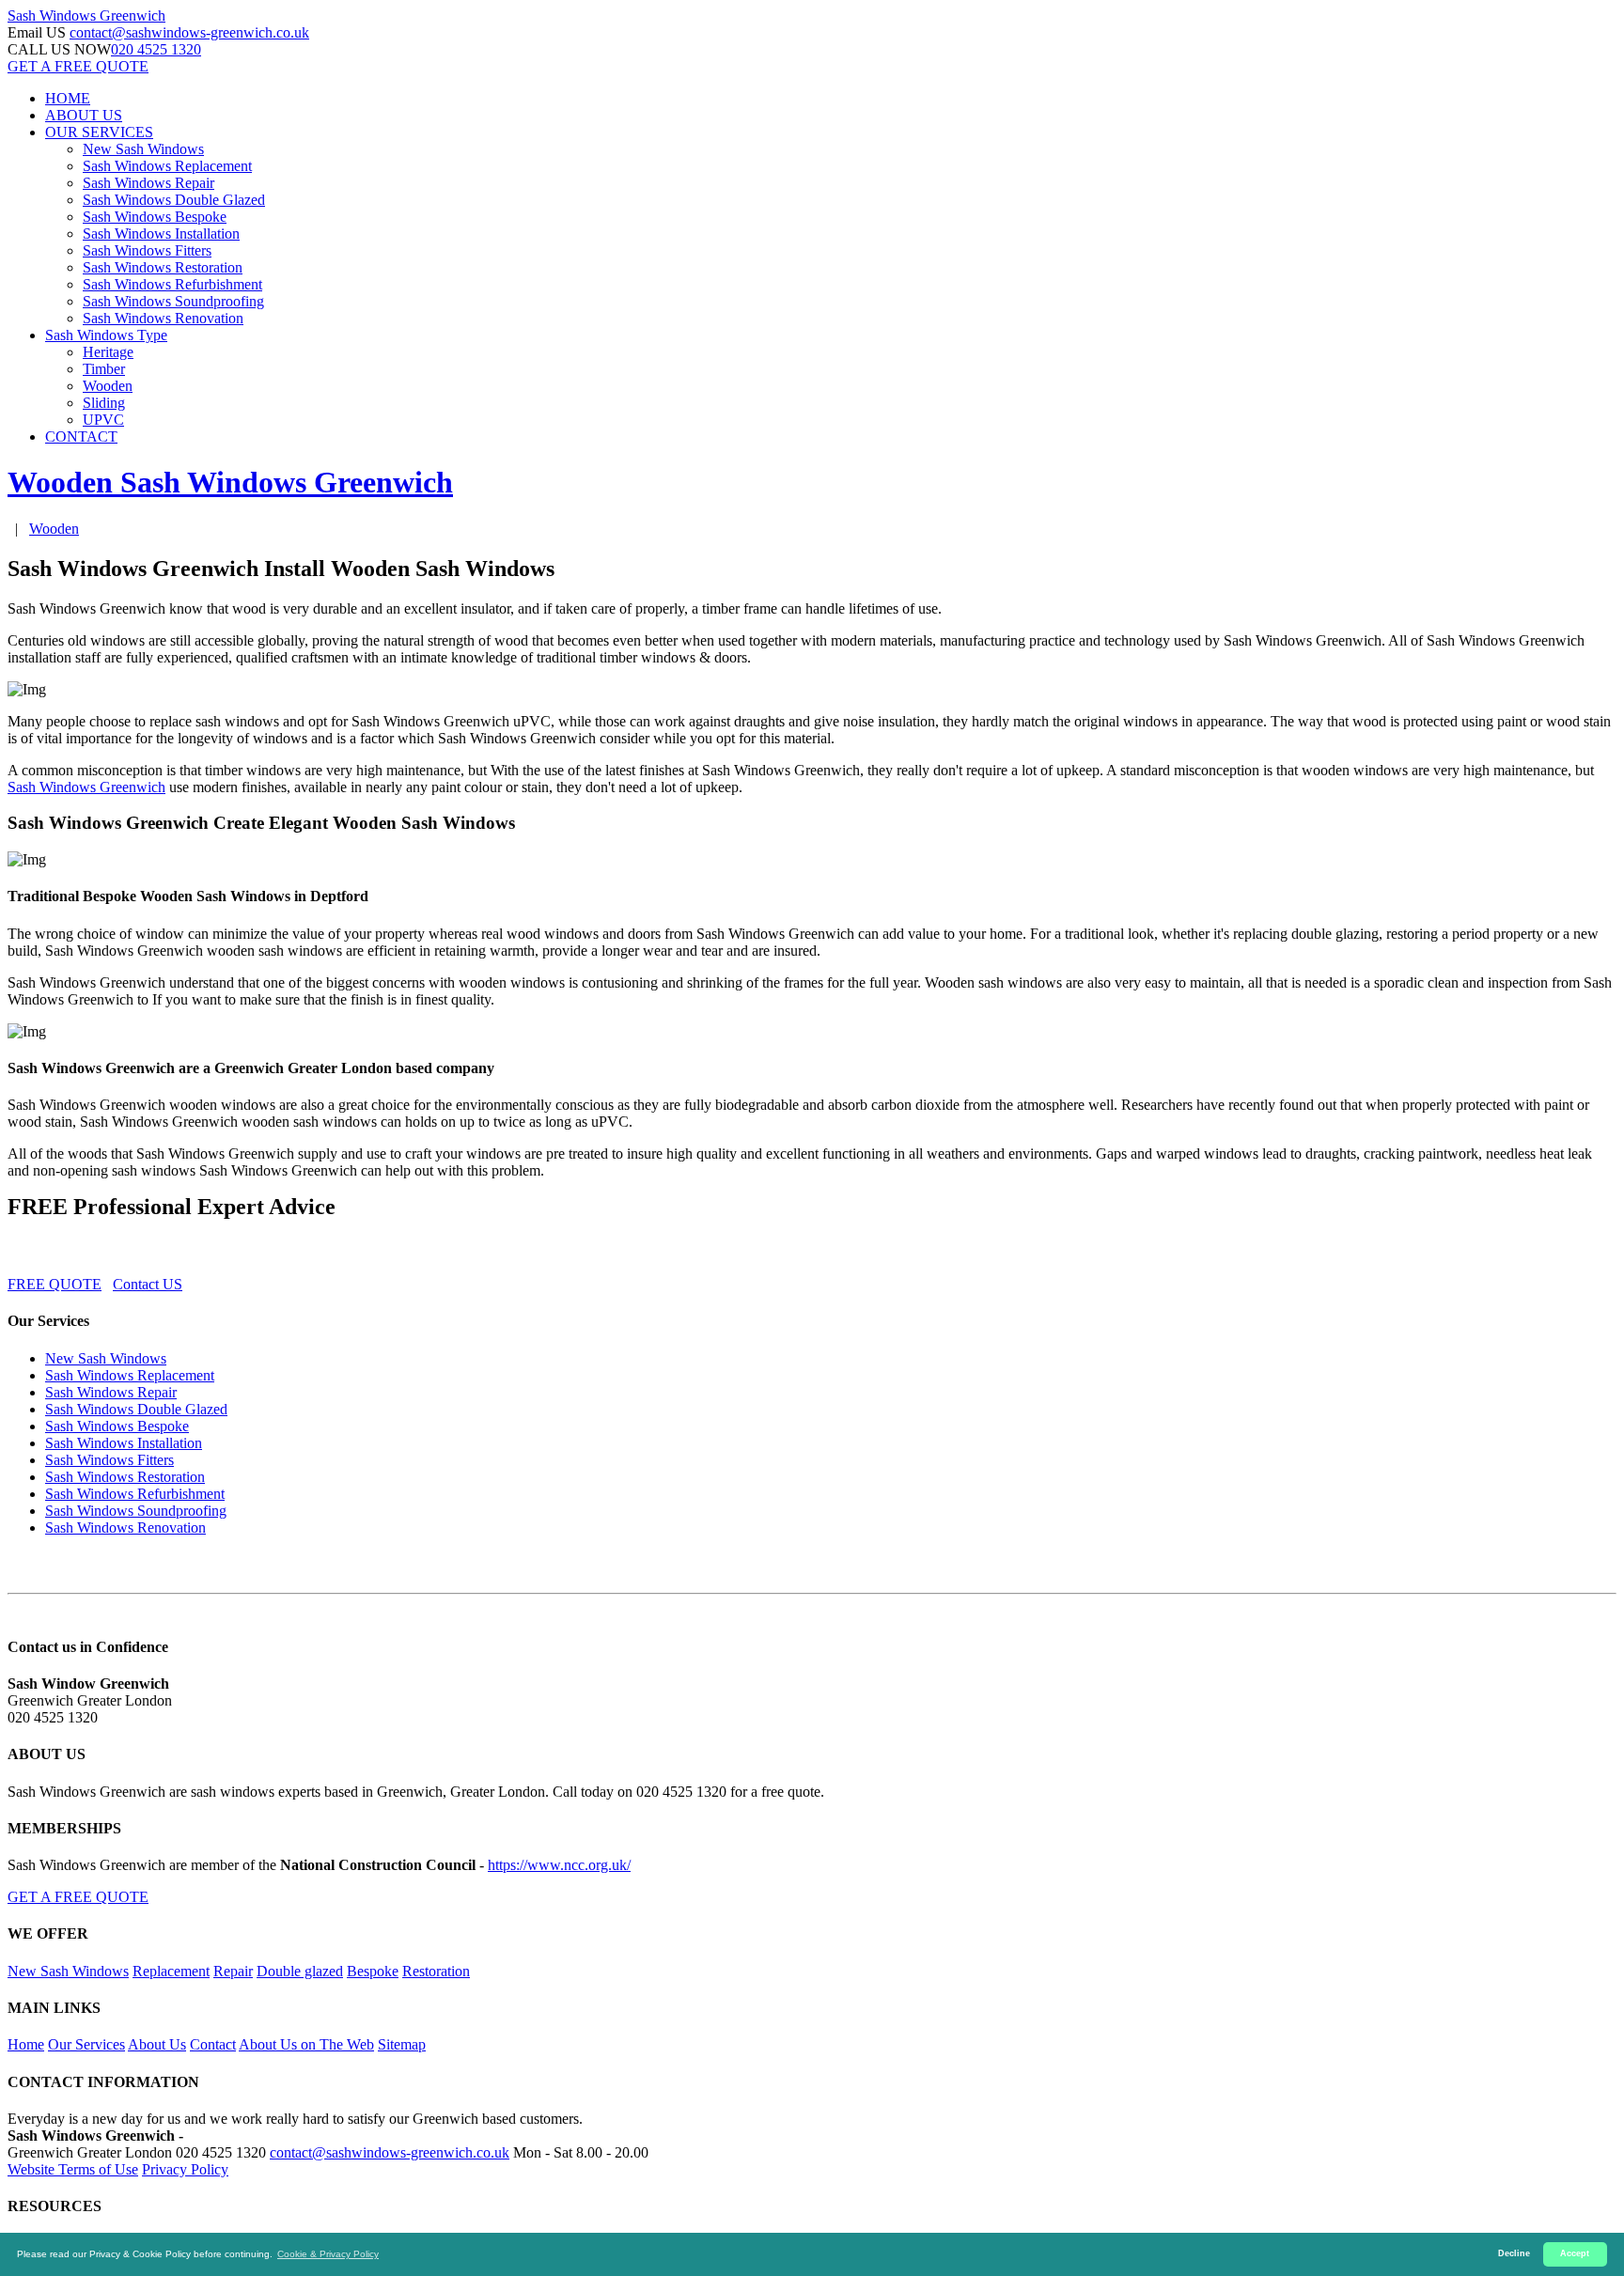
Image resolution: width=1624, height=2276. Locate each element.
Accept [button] (1575, 2253)
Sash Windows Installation (161, 234)
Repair (233, 1971)
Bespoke (373, 1971)
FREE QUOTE (55, 1284)
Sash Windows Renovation (163, 318)
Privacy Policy (185, 2169)
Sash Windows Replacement (167, 166)
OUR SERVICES (99, 132)
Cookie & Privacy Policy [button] (328, 2254)
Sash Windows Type (106, 335)
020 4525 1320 (156, 49)
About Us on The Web (306, 2044)
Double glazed (300, 1971)
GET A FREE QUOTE (78, 66)
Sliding (104, 403)
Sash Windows (86, 16)
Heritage (108, 352)
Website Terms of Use (73, 2169)
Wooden (108, 386)
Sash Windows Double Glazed (174, 200)
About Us (157, 2044)
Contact (213, 2044)
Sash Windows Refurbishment (172, 284)
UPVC (103, 420)
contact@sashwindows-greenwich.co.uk (189, 32)
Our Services (86, 2044)
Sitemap (402, 2044)
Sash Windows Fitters (147, 250)
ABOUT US (84, 115)
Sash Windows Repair (148, 183)
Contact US (148, 1284)
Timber (104, 369)
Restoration (436, 1971)
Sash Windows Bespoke (155, 217)
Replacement (171, 1971)
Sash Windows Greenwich (86, 787)
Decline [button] (1514, 2253)
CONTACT (81, 436)
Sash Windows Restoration (163, 267)
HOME (68, 98)
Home (26, 2044)
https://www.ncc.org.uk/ (559, 1865)
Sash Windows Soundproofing (173, 301)
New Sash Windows (143, 149)
